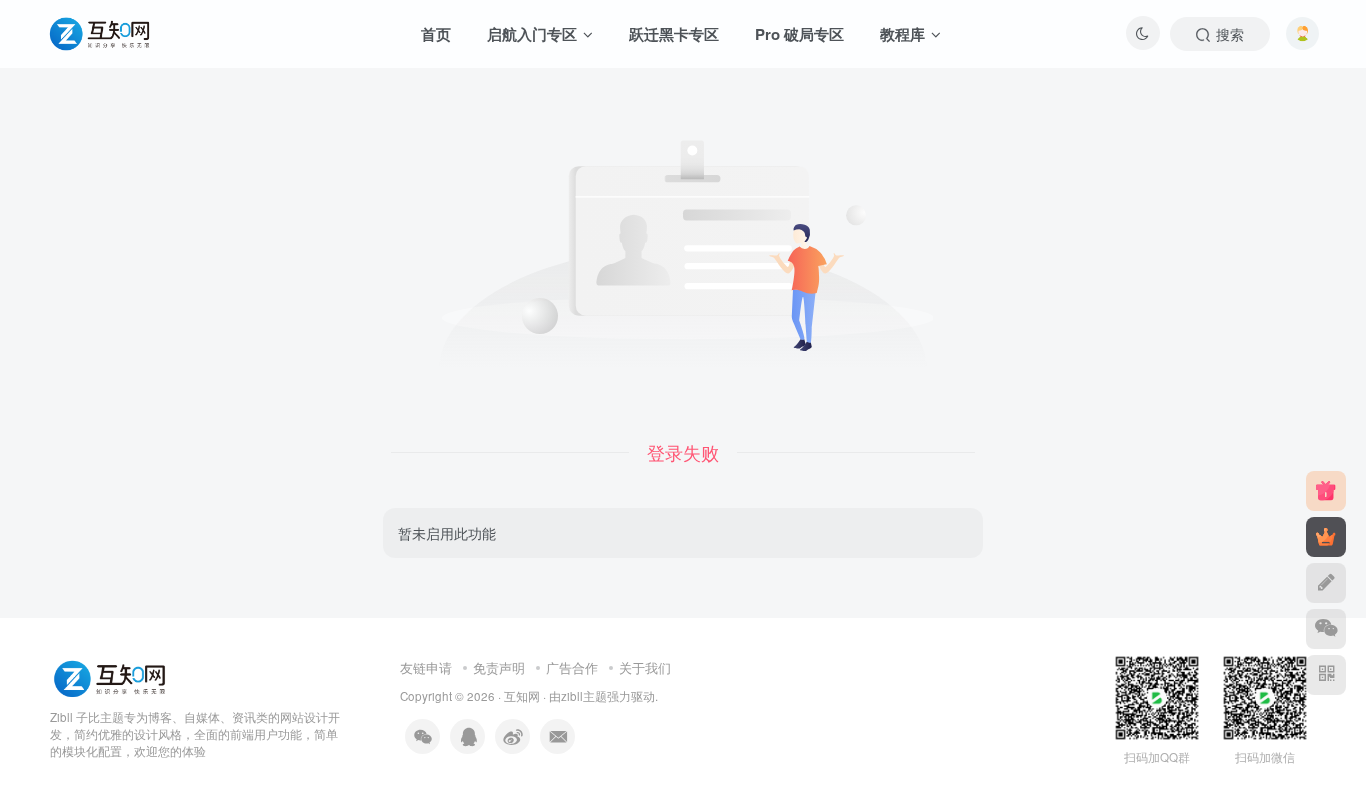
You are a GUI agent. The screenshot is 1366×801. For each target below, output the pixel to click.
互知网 (522, 696)
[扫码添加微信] (1326, 629)
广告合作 (572, 667)
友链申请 (426, 667)
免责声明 (499, 667)
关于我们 (645, 667)
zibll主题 (584, 696)
